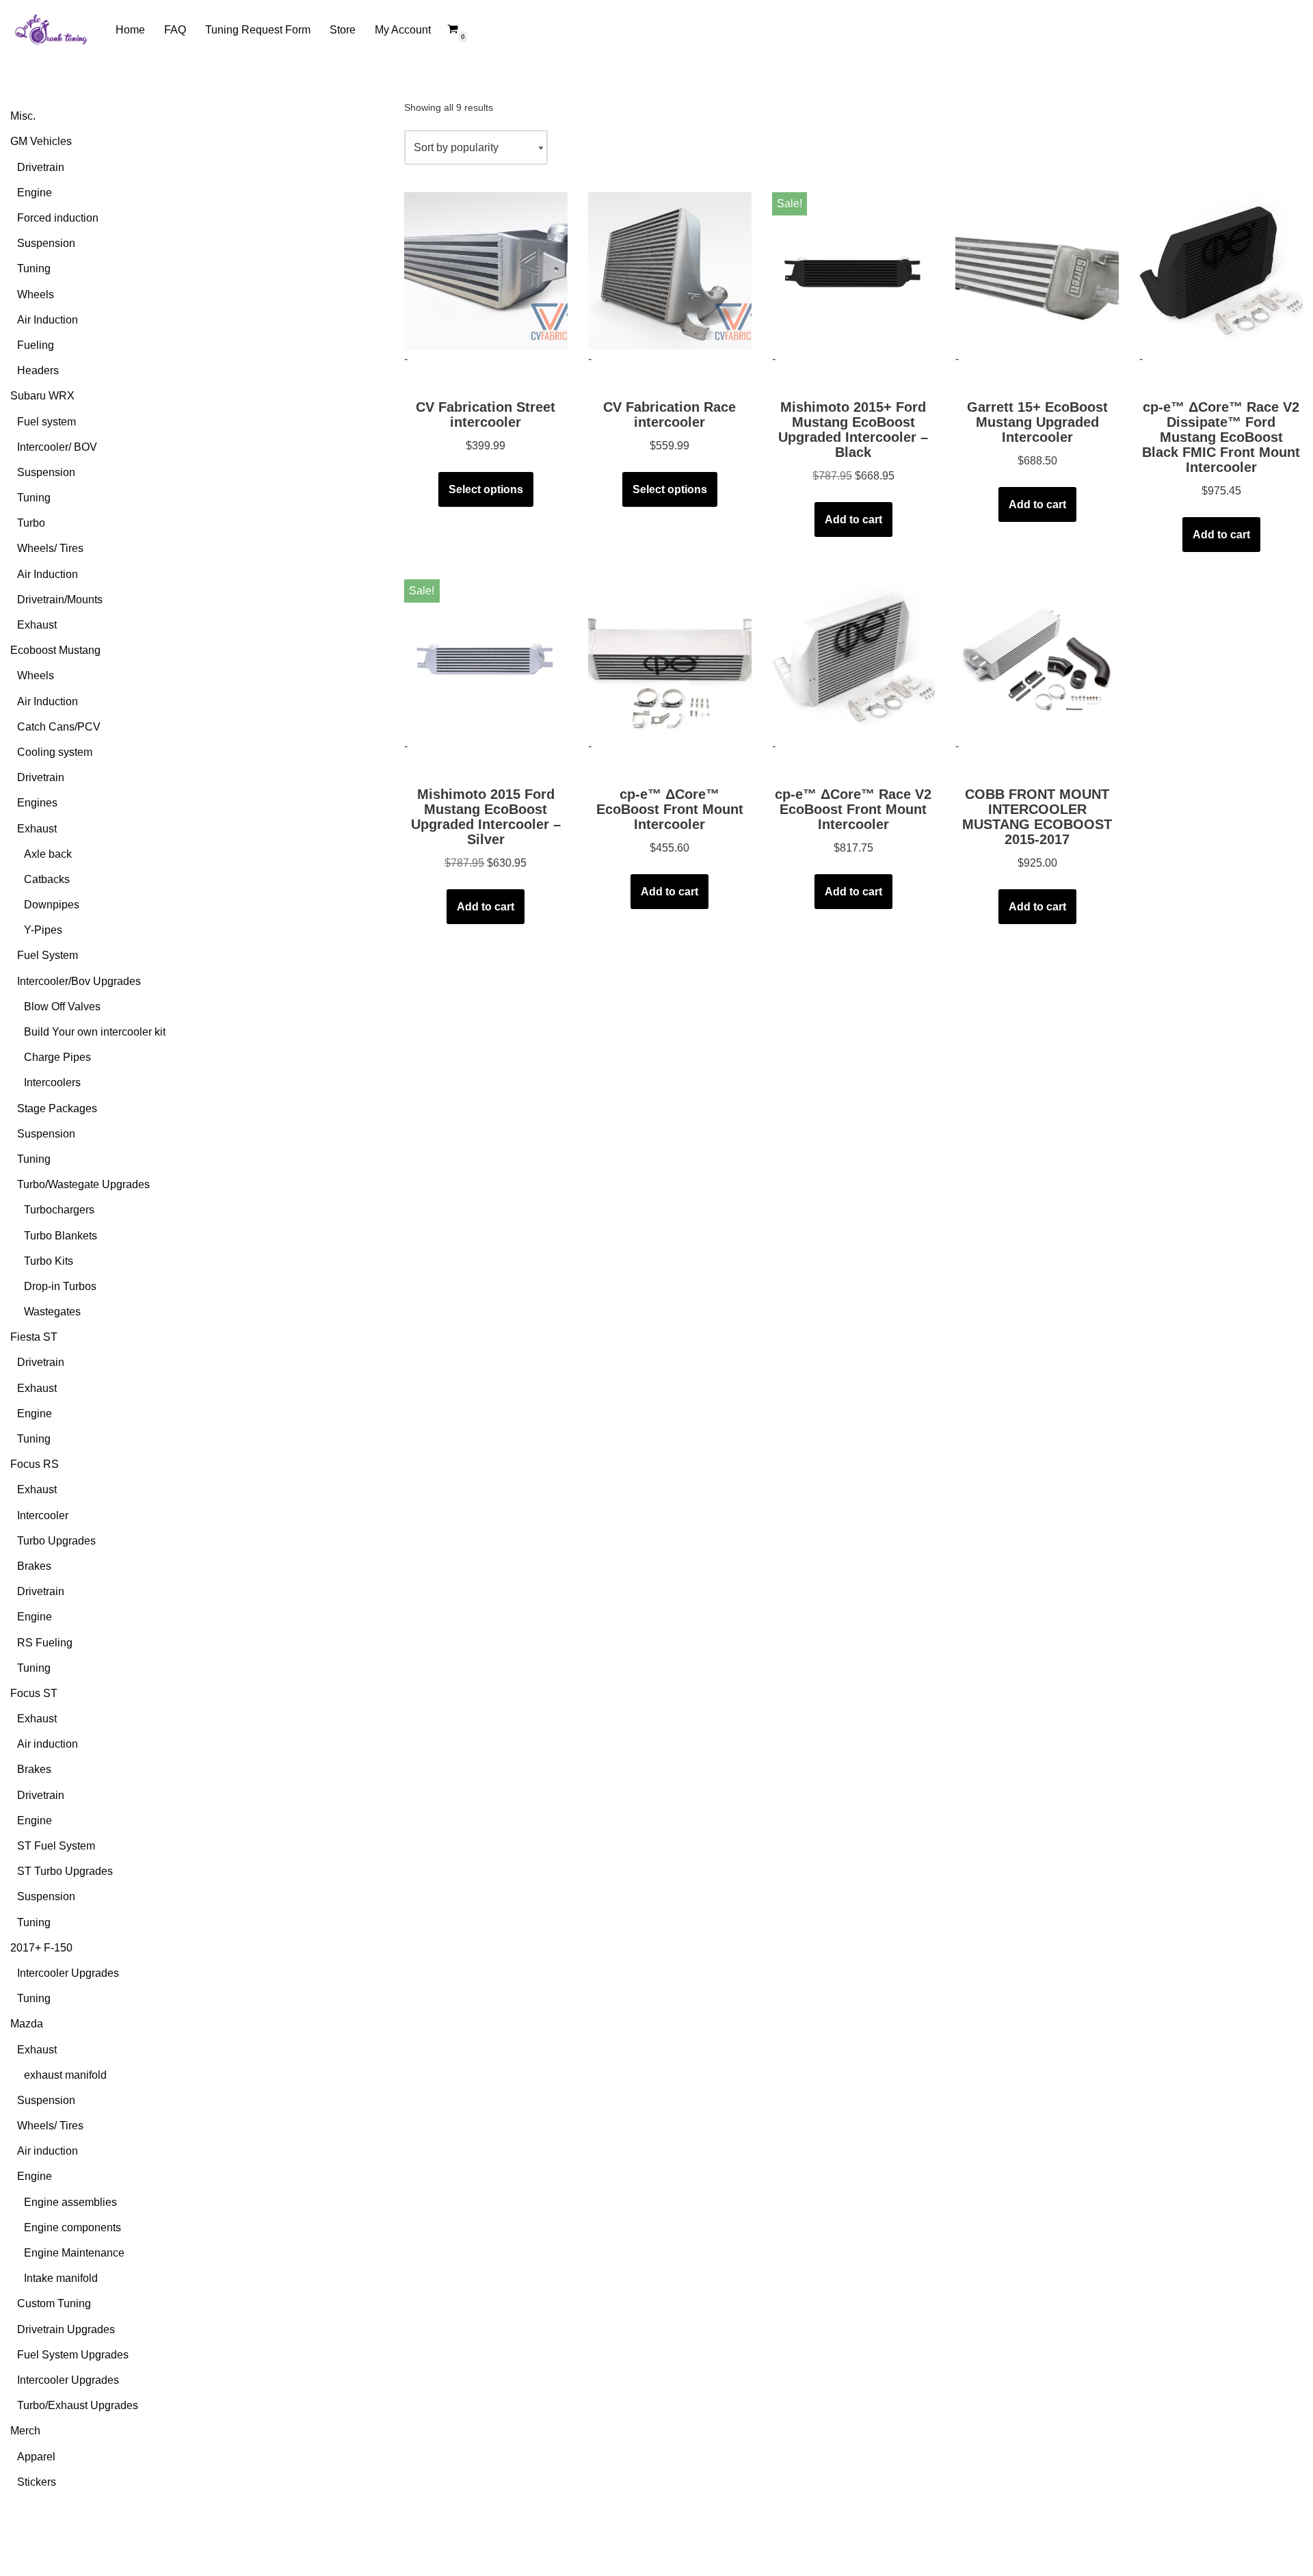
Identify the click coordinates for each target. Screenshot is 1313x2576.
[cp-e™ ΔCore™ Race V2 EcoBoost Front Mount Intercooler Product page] (854, 658)
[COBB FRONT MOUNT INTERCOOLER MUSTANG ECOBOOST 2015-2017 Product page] (1037, 658)
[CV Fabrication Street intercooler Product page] (486, 271)
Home (130, 30)
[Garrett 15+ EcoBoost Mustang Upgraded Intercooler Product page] (1037, 271)
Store (343, 30)
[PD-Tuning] (51, 29)
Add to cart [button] (853, 520)
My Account (403, 30)
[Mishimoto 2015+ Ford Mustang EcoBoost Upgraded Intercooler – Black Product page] (854, 271)
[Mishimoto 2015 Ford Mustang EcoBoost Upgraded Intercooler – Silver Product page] (486, 658)
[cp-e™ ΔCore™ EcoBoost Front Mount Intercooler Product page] (670, 658)
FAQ (175, 30)
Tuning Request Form (258, 30)
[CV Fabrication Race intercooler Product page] (670, 271)
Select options (486, 489)
